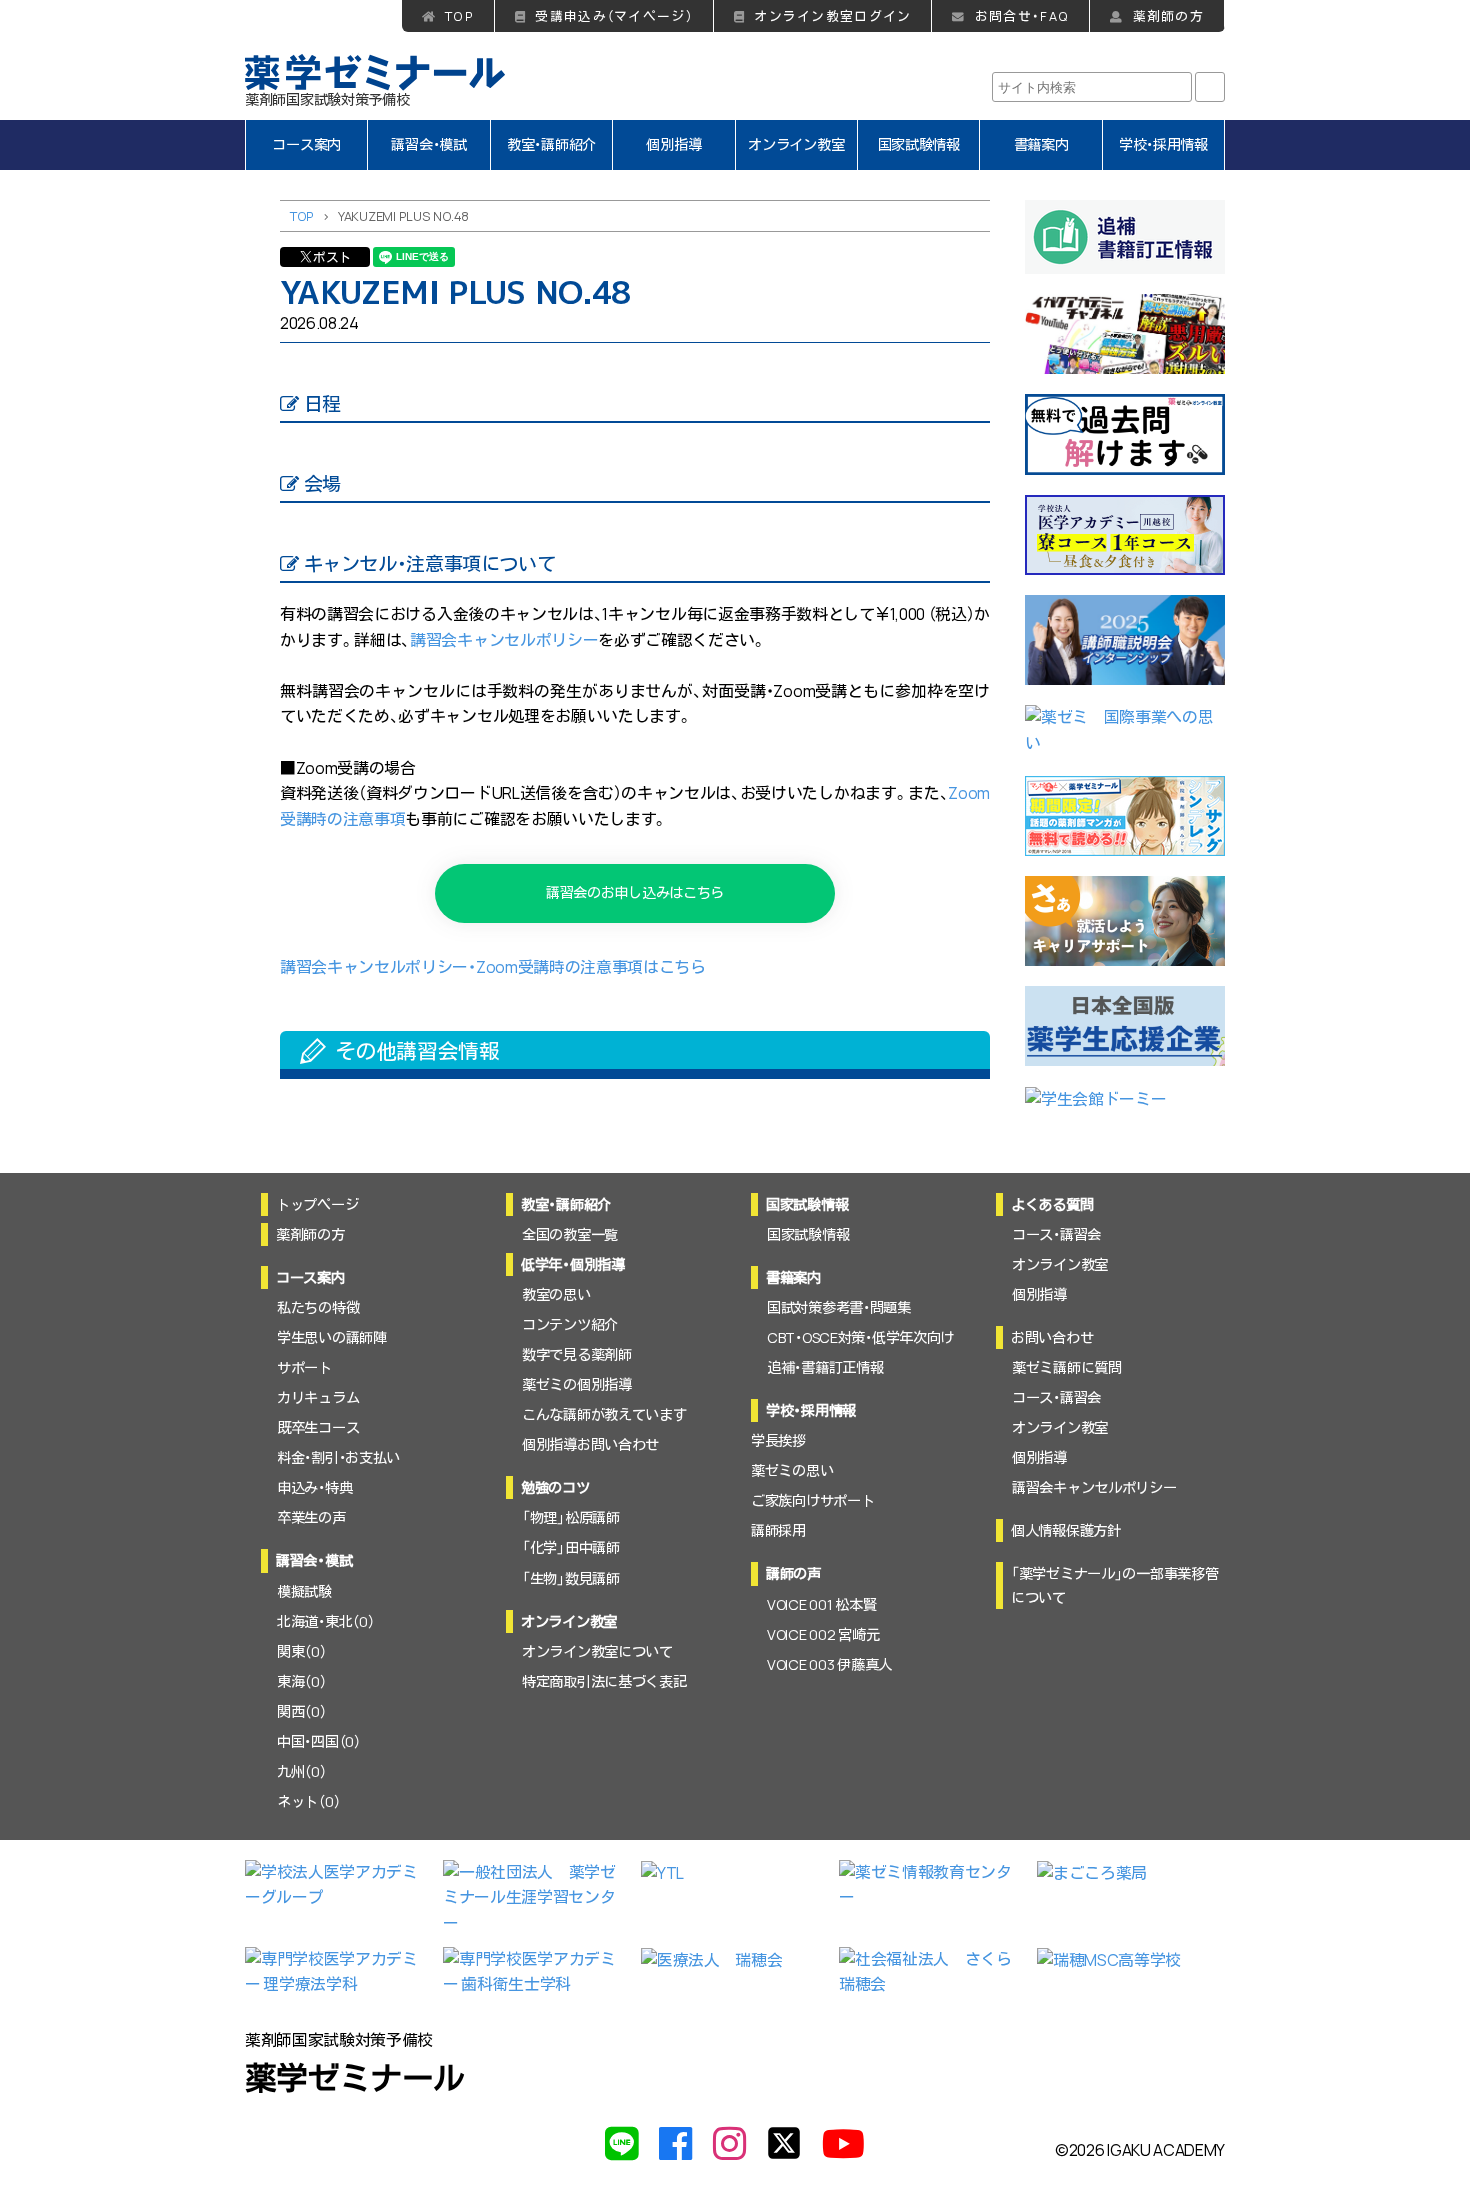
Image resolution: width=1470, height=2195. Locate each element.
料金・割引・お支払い (338, 1457)
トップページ (317, 1204)
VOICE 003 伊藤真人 (829, 1664)
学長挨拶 (778, 1440)
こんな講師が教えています (604, 1414)
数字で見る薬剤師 (577, 1354)
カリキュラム (318, 1397)
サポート (304, 1367)
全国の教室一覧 (570, 1234)
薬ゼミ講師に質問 (1067, 1367)
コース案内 (306, 144)
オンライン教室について (597, 1651)
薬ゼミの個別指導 (577, 1384)
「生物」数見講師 (571, 1578)
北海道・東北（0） (325, 1621)
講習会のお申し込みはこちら (635, 892)
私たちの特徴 (318, 1307)
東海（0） (302, 1681)
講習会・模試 (428, 144)
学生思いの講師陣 (332, 1337)
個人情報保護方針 (1066, 1530)
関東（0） (302, 1651)
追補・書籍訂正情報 (825, 1367)
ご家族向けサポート (812, 1500)
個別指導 (673, 144)
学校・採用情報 (1163, 144)
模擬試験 (304, 1591)
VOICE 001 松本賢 (821, 1604)
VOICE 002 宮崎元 (823, 1634)
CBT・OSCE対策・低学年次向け (860, 1337)
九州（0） (302, 1771)
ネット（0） (308, 1801)
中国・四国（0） (319, 1741)
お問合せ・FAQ (1022, 16)
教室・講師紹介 (551, 144)
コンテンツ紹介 (570, 1324)
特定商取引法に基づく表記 (604, 1681)
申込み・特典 (314, 1487)
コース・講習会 (1056, 1234)
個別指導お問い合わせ (590, 1444)
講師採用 (778, 1530)
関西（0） (302, 1711)
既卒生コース (318, 1427)
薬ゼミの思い (792, 1470)
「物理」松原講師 (571, 1517)
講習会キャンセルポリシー (504, 640)
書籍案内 (1041, 144)
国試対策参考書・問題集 (839, 1307)
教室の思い (556, 1294)
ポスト (332, 257)
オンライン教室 (796, 144)
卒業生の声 (311, 1517)
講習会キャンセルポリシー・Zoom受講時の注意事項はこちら (493, 967)
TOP (459, 16)
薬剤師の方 (1168, 16)
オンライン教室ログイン (832, 16)
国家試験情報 (919, 144)
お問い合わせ (1052, 1337)
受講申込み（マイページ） (613, 16)
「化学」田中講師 (571, 1547)
